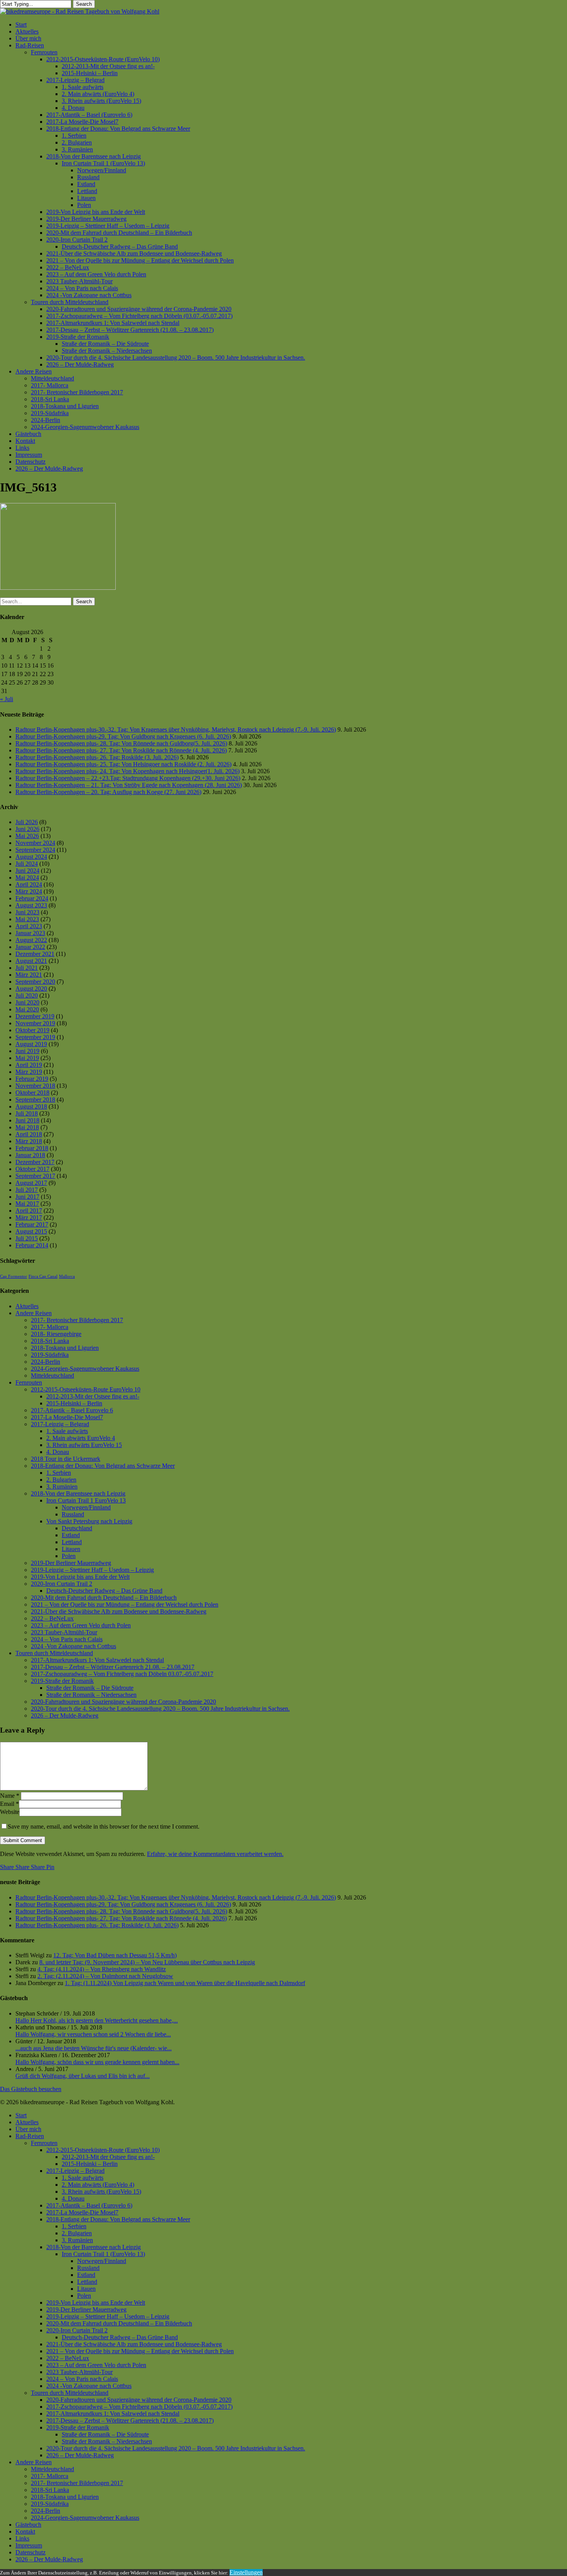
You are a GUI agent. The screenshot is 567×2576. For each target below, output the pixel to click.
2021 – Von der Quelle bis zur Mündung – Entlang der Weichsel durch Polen (125, 1604)
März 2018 (29, 1141)
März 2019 (29, 1072)
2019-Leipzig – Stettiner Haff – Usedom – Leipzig (92, 1570)
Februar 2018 (32, 1148)
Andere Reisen (34, 1313)
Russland (73, 1514)
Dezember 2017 (35, 1162)
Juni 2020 (27, 1002)
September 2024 (35, 850)
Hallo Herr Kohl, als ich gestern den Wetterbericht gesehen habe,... (97, 2020)
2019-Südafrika (50, 1355)
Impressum (29, 2545)
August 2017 (31, 1183)
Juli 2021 (27, 968)
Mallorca (67, 1276)
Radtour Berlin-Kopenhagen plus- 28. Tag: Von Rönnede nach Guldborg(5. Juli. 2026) (121, 743)
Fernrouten (29, 1382)
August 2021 (31, 961)
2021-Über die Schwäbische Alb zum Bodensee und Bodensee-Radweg (119, 1611)
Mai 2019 (27, 1058)
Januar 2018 (30, 1155)
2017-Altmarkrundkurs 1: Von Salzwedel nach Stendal (97, 1660)
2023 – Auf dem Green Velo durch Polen (81, 1625)
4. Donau (58, 1452)
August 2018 (31, 1106)
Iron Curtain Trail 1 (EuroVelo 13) (103, 2254)
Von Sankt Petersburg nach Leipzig (89, 1521)
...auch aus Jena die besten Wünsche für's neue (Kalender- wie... (94, 2048)
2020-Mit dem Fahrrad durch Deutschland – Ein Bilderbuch (104, 1598)
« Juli (7, 699)
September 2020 (35, 982)
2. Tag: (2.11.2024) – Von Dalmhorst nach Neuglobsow (105, 1976)
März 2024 (29, 891)
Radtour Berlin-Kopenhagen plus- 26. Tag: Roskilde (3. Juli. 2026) (97, 757)
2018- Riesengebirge (56, 1334)
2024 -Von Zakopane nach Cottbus (73, 1646)
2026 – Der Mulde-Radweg (65, 1715)
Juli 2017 (27, 1190)
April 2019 (29, 1065)
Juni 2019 (27, 1051)
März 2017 (29, 1217)
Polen (69, 1556)
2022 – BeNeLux (52, 1618)
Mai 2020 (27, 1009)
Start (21, 2115)
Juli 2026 (27, 822)
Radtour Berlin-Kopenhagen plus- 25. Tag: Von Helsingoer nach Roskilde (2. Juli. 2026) (123, 764)
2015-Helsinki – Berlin (74, 1403)
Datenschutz (30, 2552)
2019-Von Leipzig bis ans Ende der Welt (80, 1577)
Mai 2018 (27, 1127)
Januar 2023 (30, 933)
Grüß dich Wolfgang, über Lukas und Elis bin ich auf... (83, 2076)
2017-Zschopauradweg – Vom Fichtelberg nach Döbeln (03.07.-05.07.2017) (139, 2407)
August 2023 (31, 905)
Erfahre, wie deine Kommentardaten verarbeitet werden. (215, 1854)
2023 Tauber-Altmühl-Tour (64, 1632)
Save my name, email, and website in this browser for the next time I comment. (104, 1826)
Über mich (28, 2129)
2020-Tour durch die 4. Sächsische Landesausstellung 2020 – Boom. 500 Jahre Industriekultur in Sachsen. (160, 1709)
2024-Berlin (46, 1362)
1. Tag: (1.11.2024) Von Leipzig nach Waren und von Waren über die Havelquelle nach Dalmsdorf (185, 1983)
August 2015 (31, 1231)
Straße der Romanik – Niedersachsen (91, 1695)
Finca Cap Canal (43, 1276)
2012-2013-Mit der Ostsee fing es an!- (93, 1396)
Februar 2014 (32, 1245)
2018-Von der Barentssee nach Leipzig (78, 1493)
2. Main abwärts (81, 1438)
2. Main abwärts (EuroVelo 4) (98, 2185)
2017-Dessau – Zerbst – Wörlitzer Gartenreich (113, 1667)
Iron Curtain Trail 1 (86, 1500)
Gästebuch (28, 2525)
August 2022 (31, 940)
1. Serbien (59, 1473)
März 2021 (29, 975)
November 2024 (35, 843)
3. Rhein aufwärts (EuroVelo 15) (101, 2192)
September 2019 (35, 1037)
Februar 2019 (32, 1079)
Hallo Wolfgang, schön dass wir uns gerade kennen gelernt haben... (97, 2062)
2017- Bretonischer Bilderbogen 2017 (77, 1320)
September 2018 (35, 1100)
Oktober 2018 (32, 1093)
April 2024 (29, 884)
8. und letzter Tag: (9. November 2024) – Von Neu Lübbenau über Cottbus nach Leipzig (147, 1962)
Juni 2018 (27, 1120)
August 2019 (31, 1044)
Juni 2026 (27, 829)
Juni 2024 (27, 871)
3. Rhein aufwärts (84, 1445)
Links (22, 2538)
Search (84, 4)
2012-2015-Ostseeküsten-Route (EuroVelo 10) (103, 2150)
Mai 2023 (27, 919)
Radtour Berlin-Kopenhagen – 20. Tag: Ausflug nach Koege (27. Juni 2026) (108, 792)
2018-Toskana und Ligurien (65, 1348)
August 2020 (31, 989)
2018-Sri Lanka (50, 1341)
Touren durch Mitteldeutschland (54, 1653)
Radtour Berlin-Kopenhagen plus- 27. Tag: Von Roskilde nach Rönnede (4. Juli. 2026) (121, 750)
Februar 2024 (32, 898)
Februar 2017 (32, 1224)
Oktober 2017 (32, 1169)
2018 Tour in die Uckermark (66, 1459)
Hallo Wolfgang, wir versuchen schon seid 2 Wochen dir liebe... (93, 2034)
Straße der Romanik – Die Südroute (90, 1688)
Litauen (71, 1549)
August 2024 (31, 857)
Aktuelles (27, 1306)
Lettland (72, 1542)
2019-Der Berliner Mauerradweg (71, 1563)
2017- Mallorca (50, 1327)
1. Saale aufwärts (67, 1431)
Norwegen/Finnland (86, 1507)
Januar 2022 (30, 947)
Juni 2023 (27, 912)
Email (9, 1804)
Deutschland (77, 1528)
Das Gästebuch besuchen (31, 2089)
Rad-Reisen (30, 2136)
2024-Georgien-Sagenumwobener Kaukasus (85, 1369)
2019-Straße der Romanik (62, 1681)
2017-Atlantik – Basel (72, 1410)
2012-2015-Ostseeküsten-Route (86, 1389)
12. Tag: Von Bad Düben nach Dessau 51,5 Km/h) (115, 1955)
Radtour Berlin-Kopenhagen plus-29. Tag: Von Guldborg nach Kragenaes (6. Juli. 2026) (123, 736)
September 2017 (35, 1176)
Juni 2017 (27, 1197)
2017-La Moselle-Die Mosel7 (67, 1417)
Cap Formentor (13, 1276)
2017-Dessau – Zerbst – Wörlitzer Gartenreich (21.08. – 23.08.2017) (130, 2420)
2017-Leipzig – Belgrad (60, 1424)
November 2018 (35, 1086)
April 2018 (29, 1134)
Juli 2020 (27, 995)
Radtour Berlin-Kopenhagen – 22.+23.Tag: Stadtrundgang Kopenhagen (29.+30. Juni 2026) (128, 778)
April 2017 (29, 1211)
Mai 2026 (27, 836)
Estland (71, 1535)
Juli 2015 (27, 1238)
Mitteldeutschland (52, 1375)
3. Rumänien (62, 1487)
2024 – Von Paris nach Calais (67, 1639)
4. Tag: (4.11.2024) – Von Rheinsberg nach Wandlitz (102, 1969)
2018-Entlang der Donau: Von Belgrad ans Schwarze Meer (103, 1466)
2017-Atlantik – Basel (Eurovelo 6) (89, 2205)
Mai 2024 (27, 877)
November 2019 (35, 1023)
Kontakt (25, 2531)
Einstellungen (246, 2572)
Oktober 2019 (32, 1030)
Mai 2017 (27, 1204)
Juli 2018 (27, 1113)
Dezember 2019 (35, 1016)
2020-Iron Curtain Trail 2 (62, 1584)
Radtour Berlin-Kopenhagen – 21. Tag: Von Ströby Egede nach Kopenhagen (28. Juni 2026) (129, 785)
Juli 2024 (27, 864)
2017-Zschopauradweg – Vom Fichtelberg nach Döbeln (122, 1674)
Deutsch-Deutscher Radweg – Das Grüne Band (104, 1591)
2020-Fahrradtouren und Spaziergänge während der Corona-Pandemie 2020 (123, 1702)
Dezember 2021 (35, 954)
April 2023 (29, 926)
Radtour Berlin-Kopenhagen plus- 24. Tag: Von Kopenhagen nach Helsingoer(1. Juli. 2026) (127, 771)
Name (10, 1796)
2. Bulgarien (61, 1480)
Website (10, 1812)
